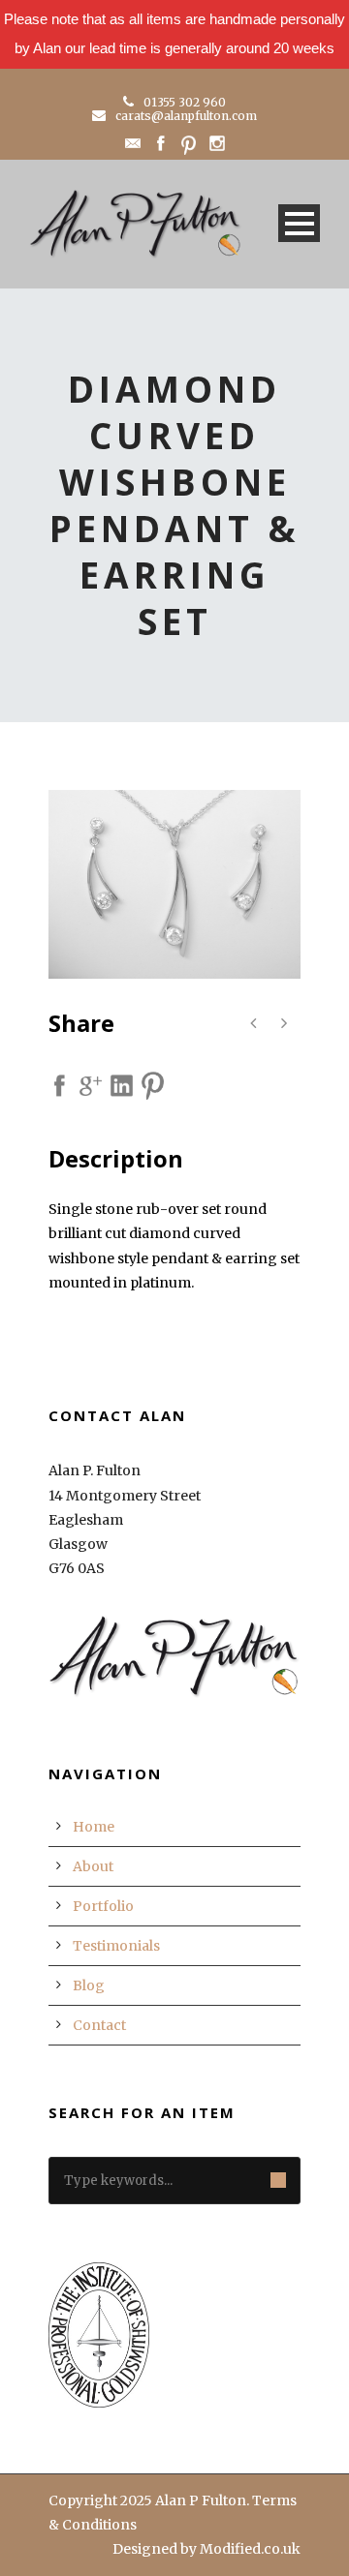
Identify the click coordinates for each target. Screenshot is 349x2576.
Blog (89, 1985)
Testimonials (116, 1946)
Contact (99, 2025)
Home (94, 1827)
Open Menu (299, 223)
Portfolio (103, 1906)
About (93, 1866)
